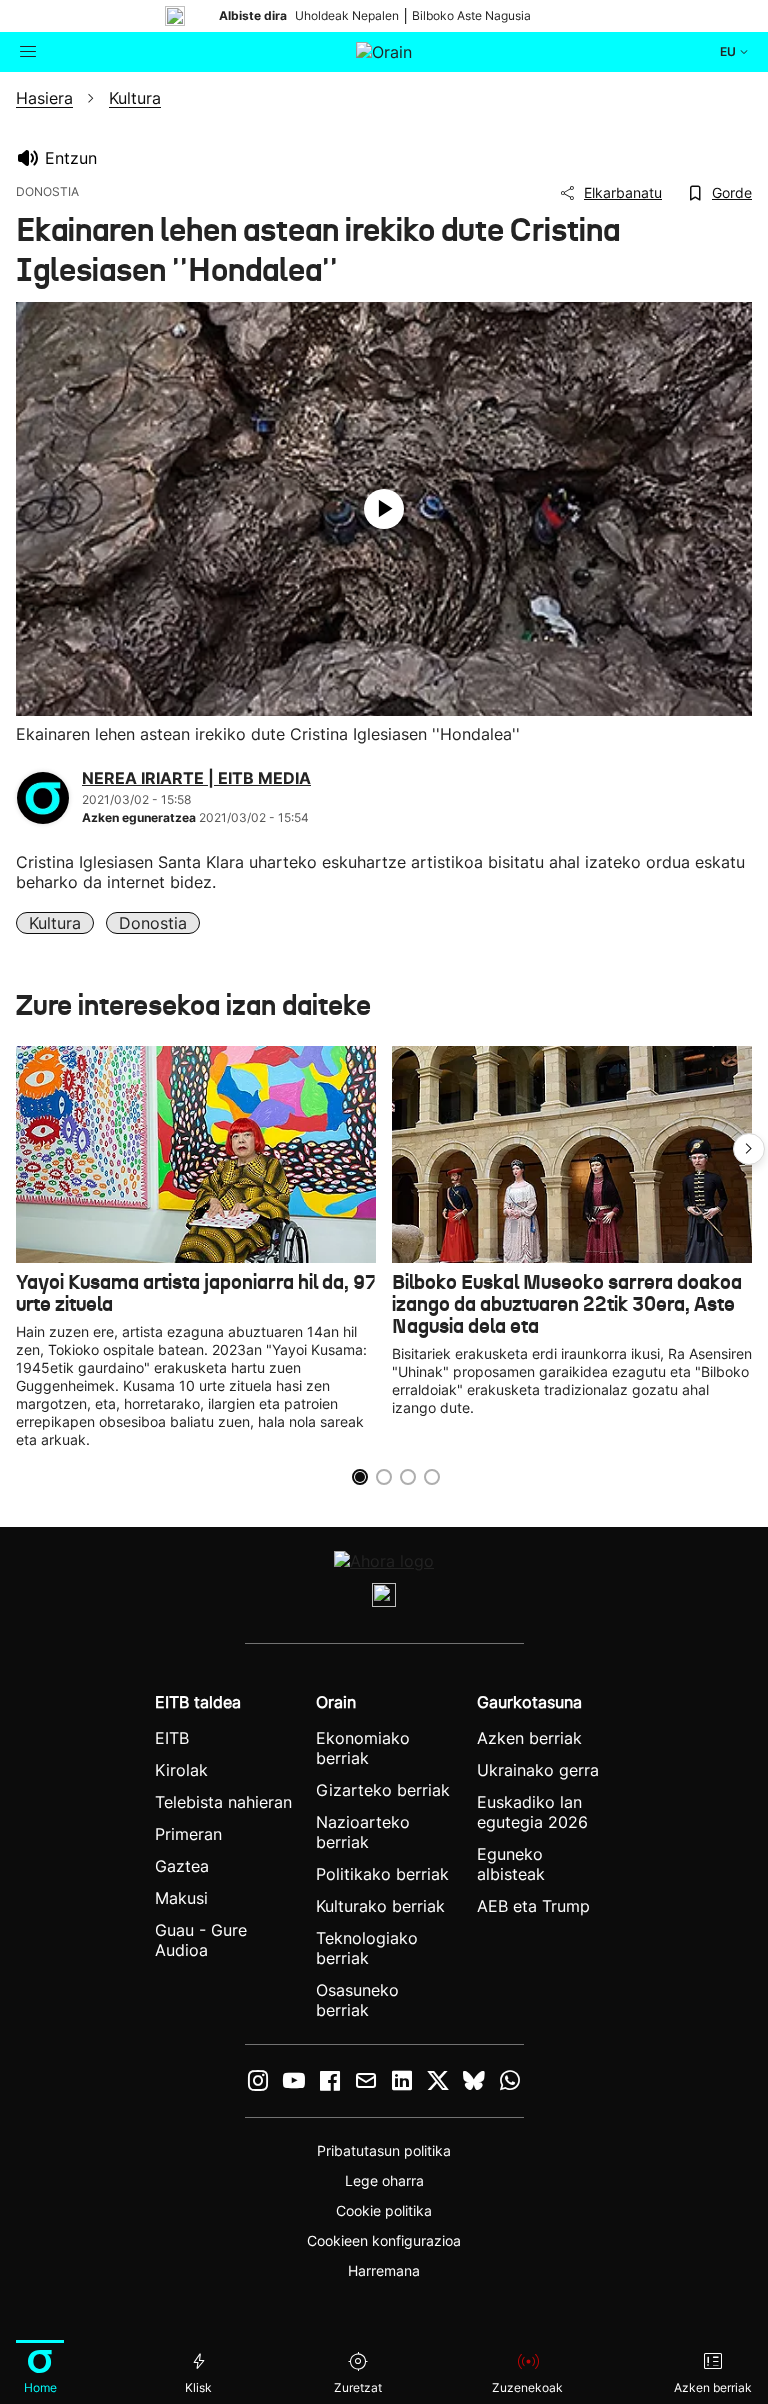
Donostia (153, 923)
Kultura (55, 923)
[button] (749, 1149)
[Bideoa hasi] (384, 509)
